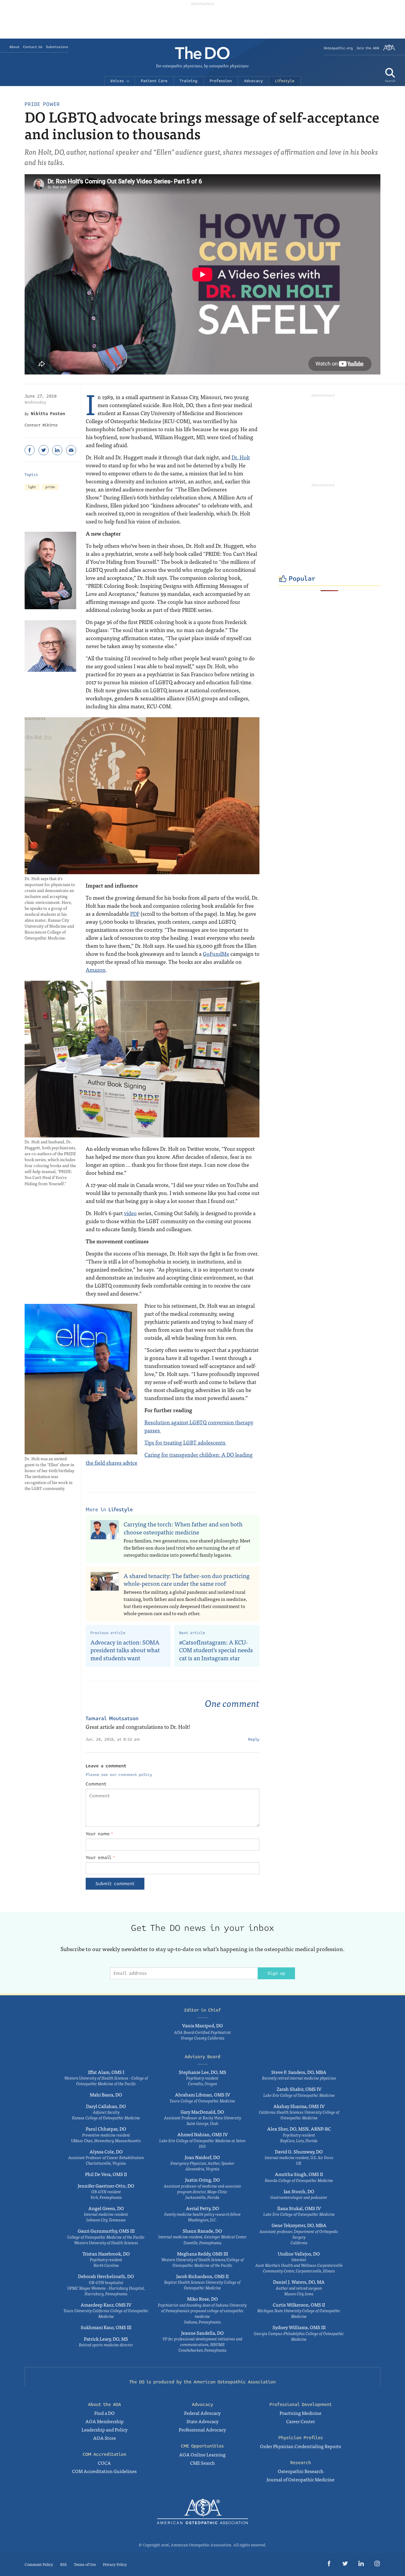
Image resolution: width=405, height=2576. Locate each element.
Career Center (300, 2421)
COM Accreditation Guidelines (104, 2471)
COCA (104, 2463)
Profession (221, 81)
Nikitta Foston (48, 414)
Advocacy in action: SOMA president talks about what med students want (125, 1650)
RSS (63, 2564)
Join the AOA (368, 48)
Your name (99, 1834)
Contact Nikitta (41, 425)
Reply (254, 1739)
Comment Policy (39, 2564)
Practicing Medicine (300, 2413)
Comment (96, 1784)
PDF (135, 914)
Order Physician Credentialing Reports (300, 2446)
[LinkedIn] (57, 450)
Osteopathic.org (338, 48)
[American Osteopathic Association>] (389, 50)
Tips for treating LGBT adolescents (185, 1442)
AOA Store (105, 2438)
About (15, 47)
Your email (100, 1858)
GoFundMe (216, 954)
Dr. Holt (241, 457)
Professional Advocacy (202, 2429)
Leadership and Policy (105, 2429)
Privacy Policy (115, 2564)
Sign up (276, 1973)
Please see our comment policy (119, 1775)
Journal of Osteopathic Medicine (300, 2479)
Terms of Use (85, 2564)
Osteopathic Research (301, 2471)
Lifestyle (285, 81)
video (130, 1213)
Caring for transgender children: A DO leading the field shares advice (169, 1458)
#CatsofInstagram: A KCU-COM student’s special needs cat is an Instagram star (216, 1650)
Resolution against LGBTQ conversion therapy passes (199, 1426)
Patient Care (154, 81)
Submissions (57, 47)
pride (50, 487)
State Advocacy (203, 2421)
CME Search (203, 2463)
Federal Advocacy (202, 2413)
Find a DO (105, 2413)
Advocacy (253, 81)
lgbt (32, 487)
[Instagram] (377, 2565)
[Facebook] (30, 450)
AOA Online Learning (202, 2454)
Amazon (96, 970)
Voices (117, 81)
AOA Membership (105, 2421)
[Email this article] (71, 450)
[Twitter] (44, 450)
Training (189, 81)
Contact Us (33, 47)
